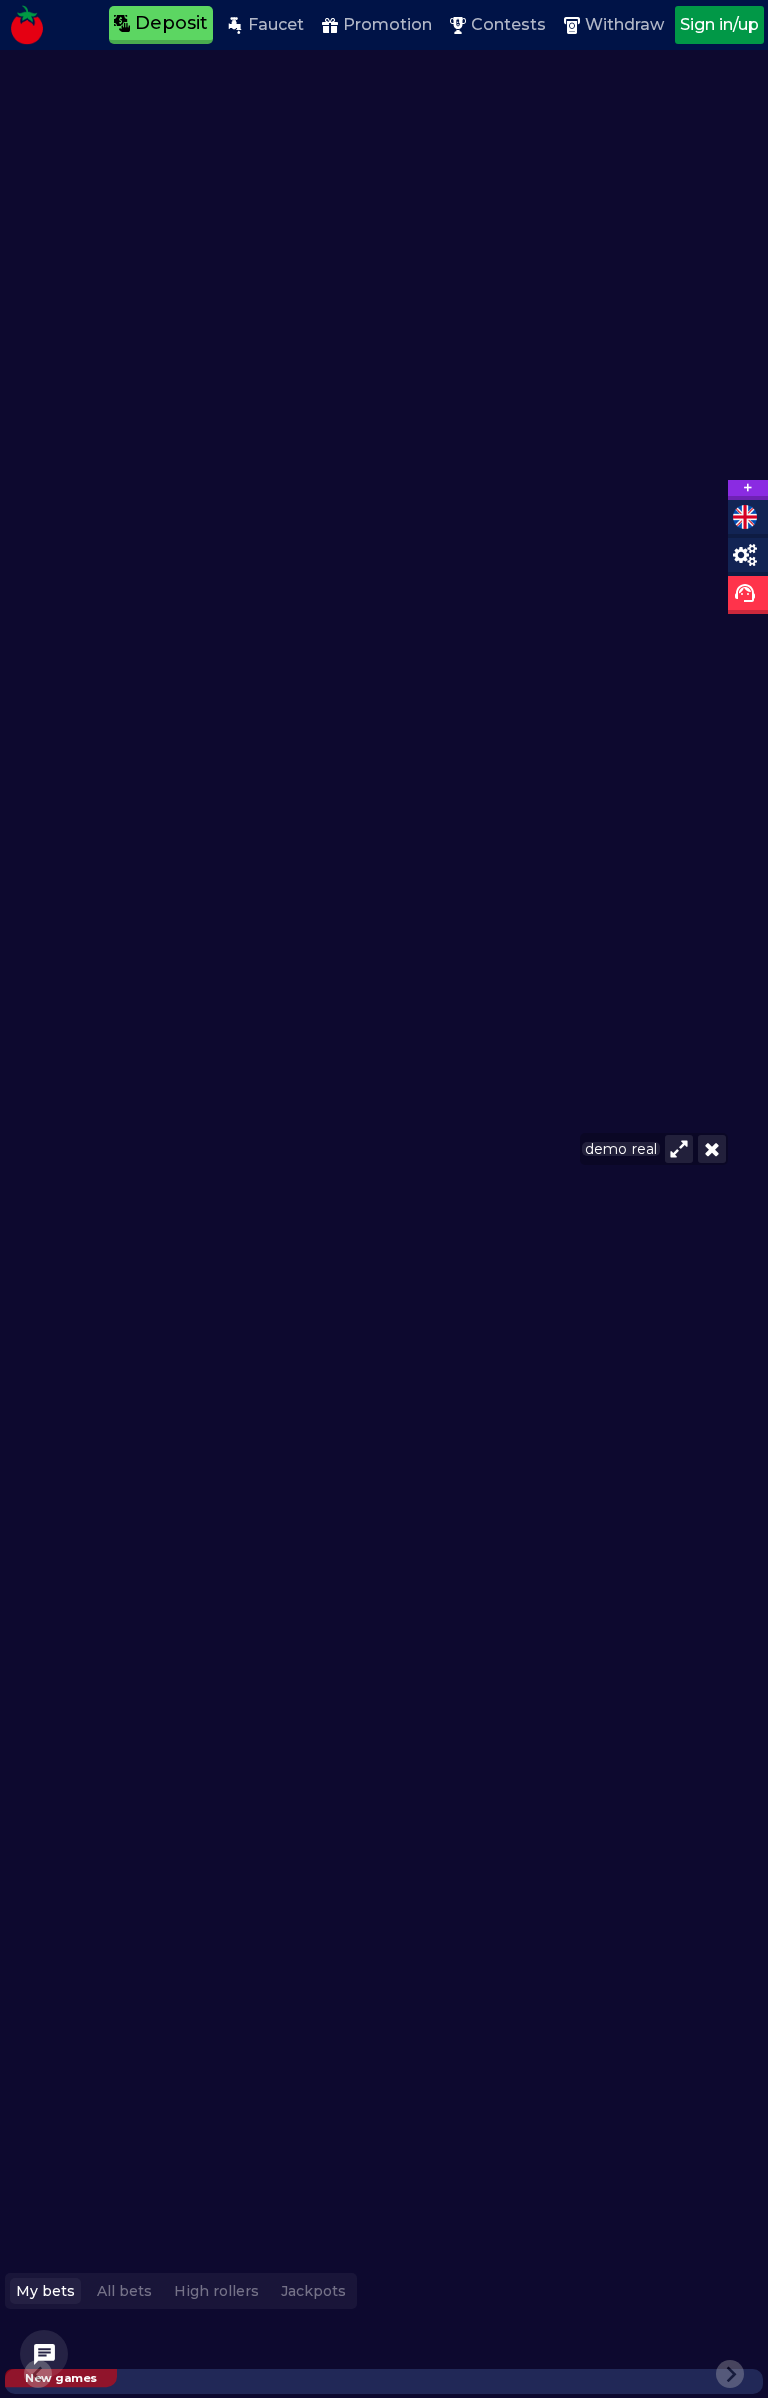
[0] (44, 2354)
